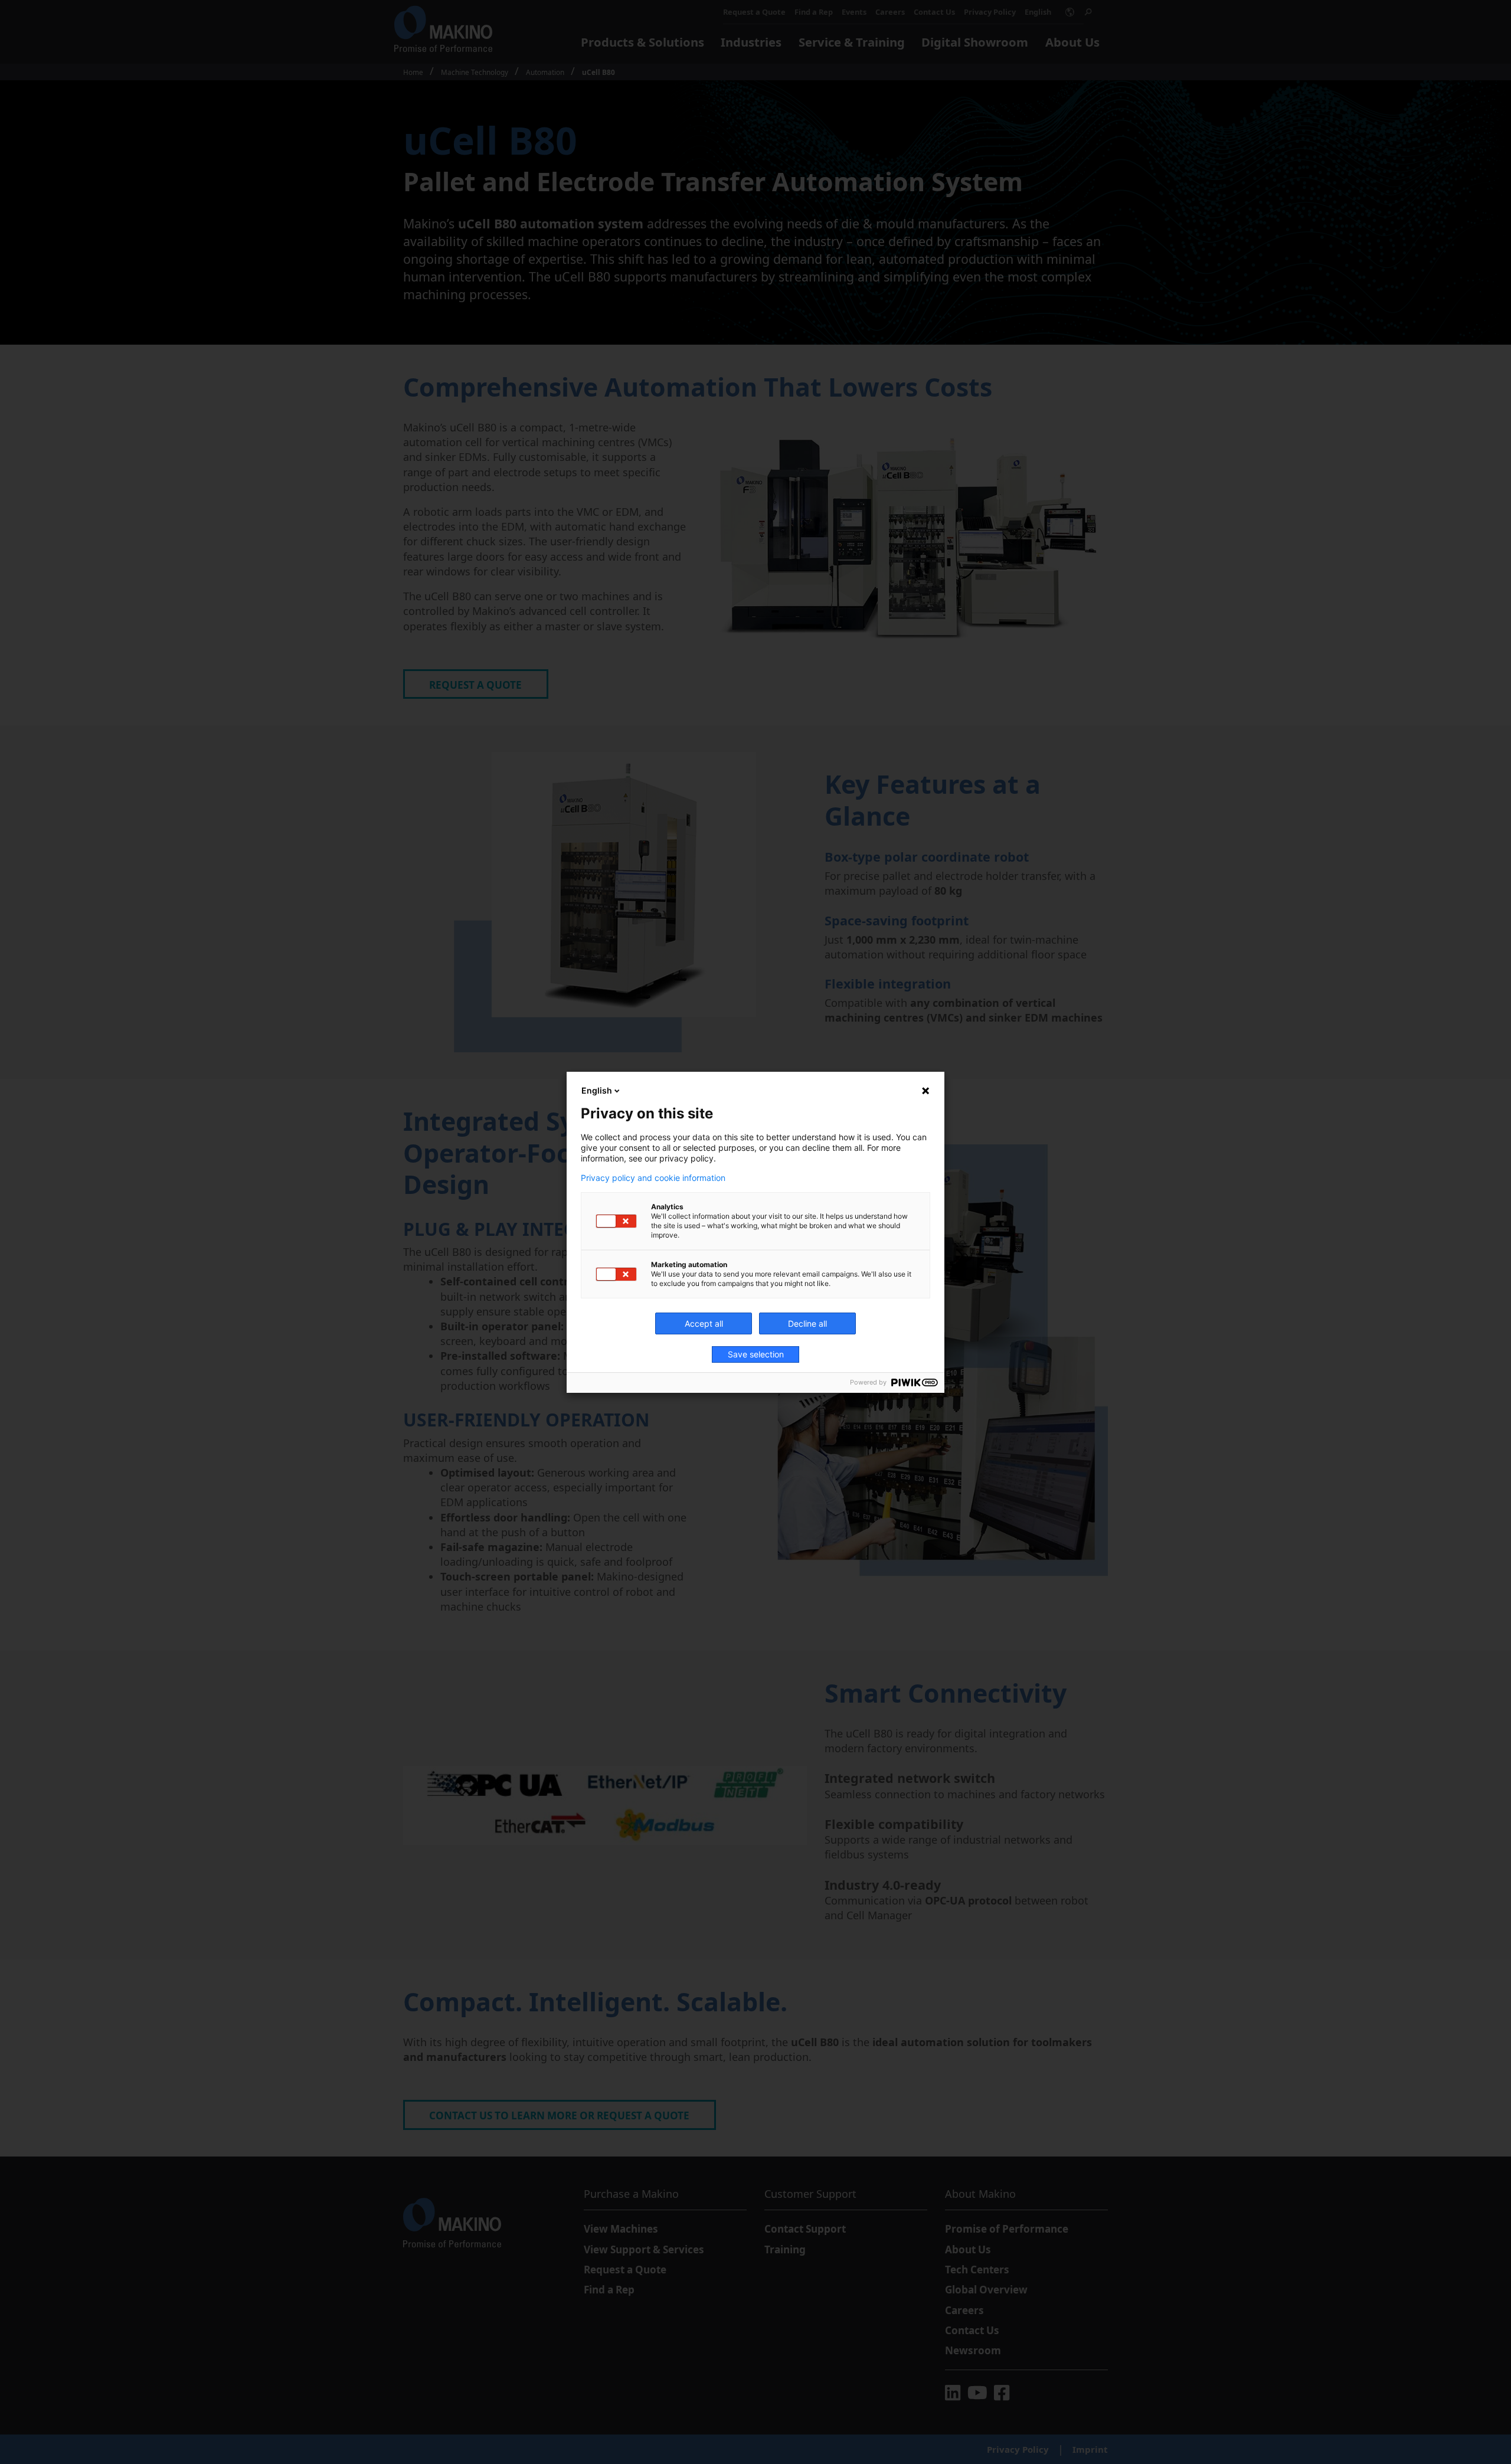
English (597, 1090)
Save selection (756, 1354)
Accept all (704, 1323)
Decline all (807, 1323)
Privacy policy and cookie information (653, 1178)
